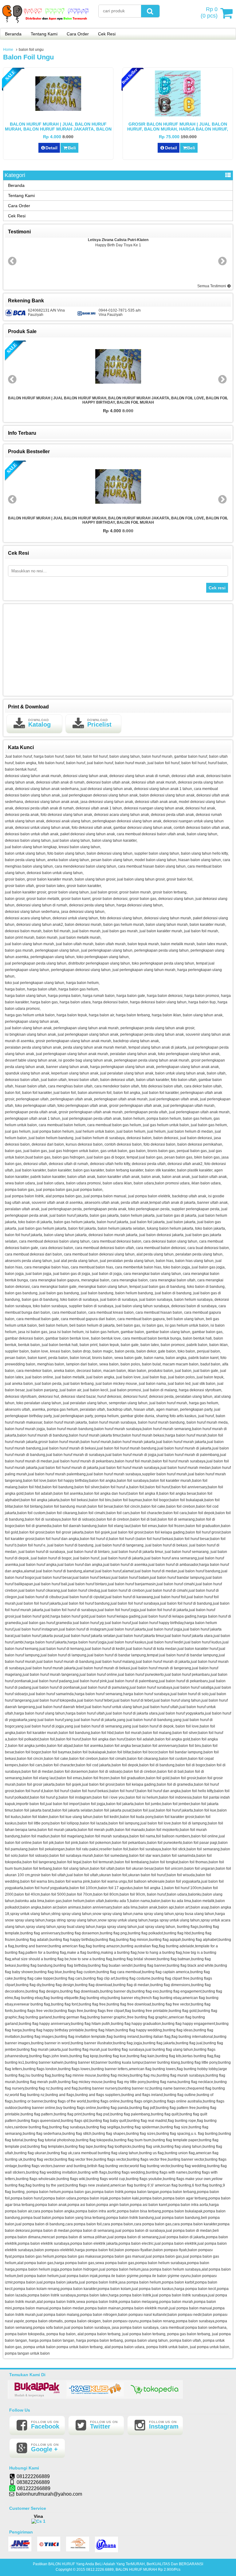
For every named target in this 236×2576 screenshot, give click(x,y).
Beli (72, 148)
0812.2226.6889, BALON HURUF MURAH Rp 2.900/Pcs (133, 2570)
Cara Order (78, 34)
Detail (51, 148)
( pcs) (209, 12)
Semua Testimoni (212, 286)
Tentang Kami (44, 34)
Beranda (13, 34)
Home (8, 50)
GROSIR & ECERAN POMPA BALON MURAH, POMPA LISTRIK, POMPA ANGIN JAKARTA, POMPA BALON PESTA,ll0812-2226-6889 (118, 401)
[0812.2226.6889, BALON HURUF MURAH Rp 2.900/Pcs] (46, 24)
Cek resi (217, 588)
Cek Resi (107, 34)
